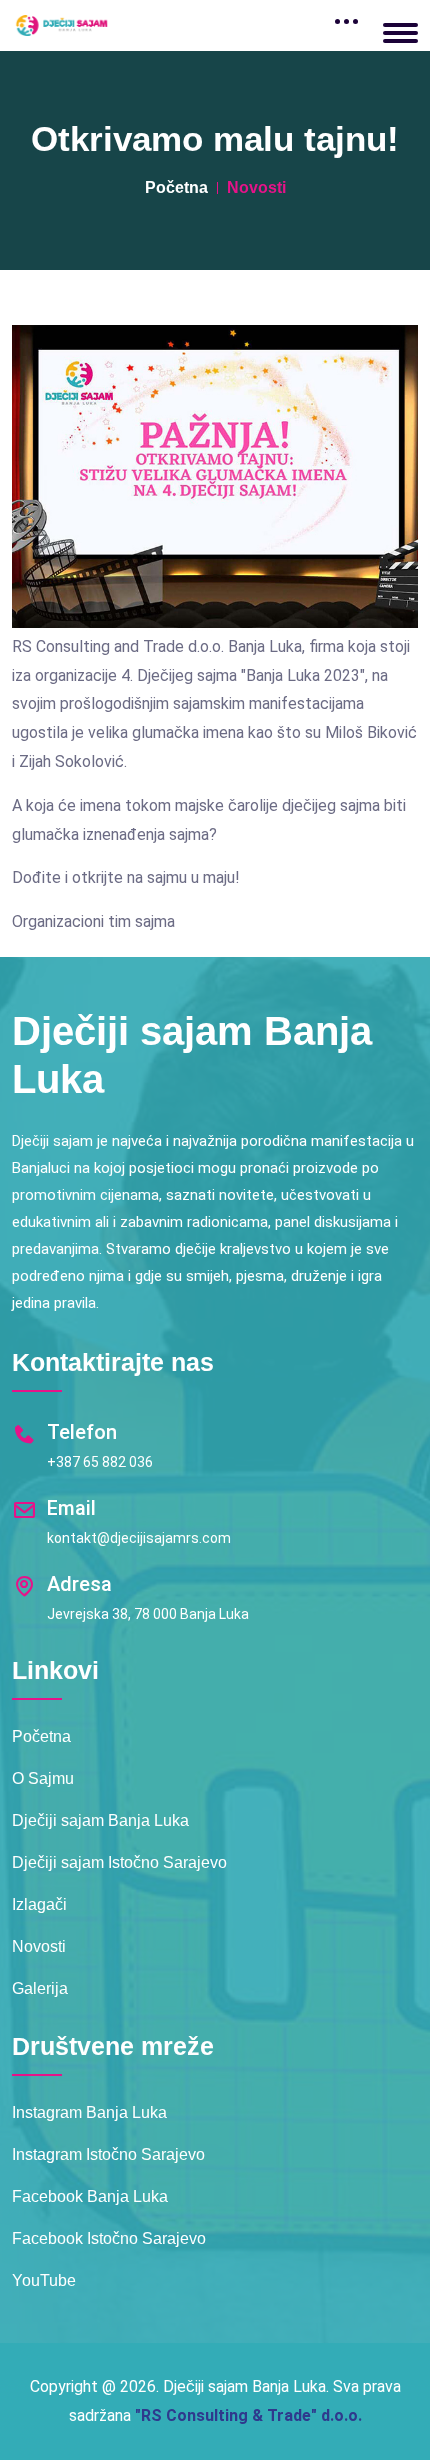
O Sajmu (43, 1778)
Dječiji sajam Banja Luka (100, 1820)
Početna (176, 187)
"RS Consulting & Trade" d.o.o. (248, 2415)
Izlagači (39, 1904)
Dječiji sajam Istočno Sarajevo (119, 1862)
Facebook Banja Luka (90, 2196)
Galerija (40, 1988)
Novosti (39, 1946)
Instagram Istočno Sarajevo (108, 2154)
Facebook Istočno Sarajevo (109, 2238)
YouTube (44, 2280)
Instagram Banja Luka (89, 2112)
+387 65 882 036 (100, 1462)
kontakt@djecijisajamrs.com (139, 1538)
